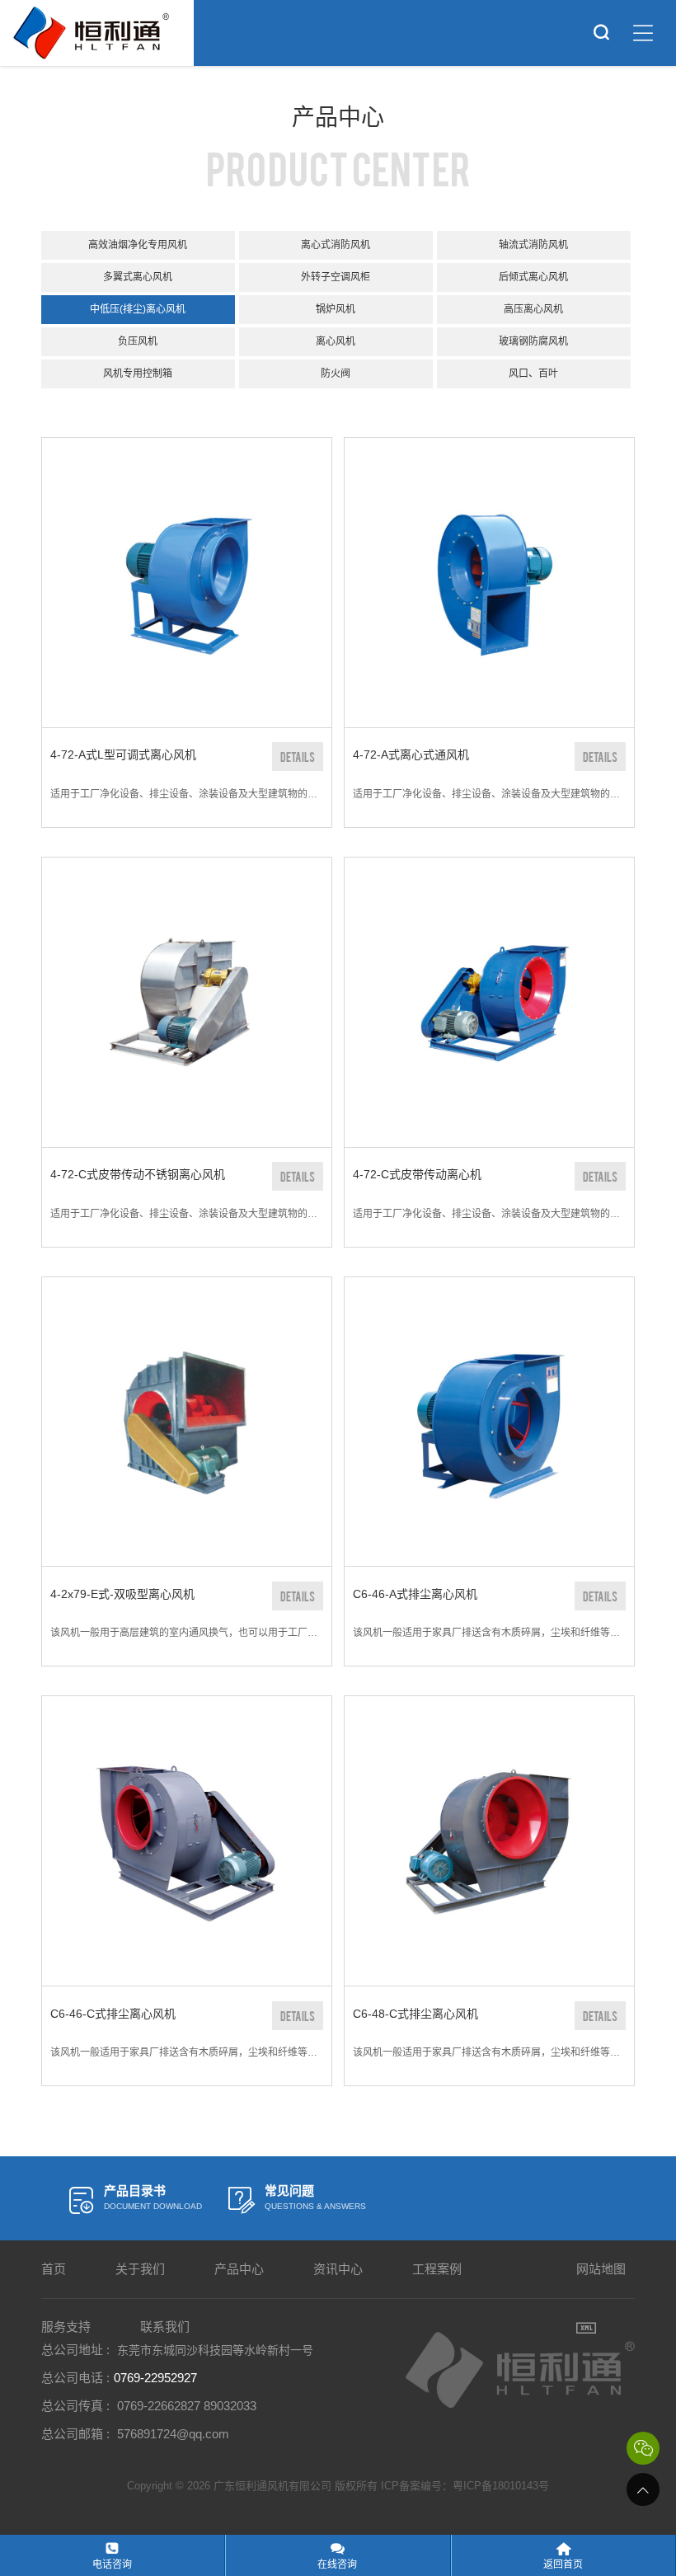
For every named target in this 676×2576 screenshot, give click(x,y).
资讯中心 (338, 2269)
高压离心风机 (533, 309)
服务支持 (66, 2327)
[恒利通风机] (91, 33)
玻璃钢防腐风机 (533, 341)
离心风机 (336, 341)
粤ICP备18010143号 (501, 2486)
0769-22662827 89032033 (187, 2406)
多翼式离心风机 (138, 277)
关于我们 (140, 2269)
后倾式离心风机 (533, 277)
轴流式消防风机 (533, 245)
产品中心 (239, 2269)
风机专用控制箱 (138, 374)
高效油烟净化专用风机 (138, 245)
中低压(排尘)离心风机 (138, 309)
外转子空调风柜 (336, 277)
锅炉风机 (336, 309)
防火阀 (336, 374)
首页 (54, 2269)
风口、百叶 (533, 374)
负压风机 (138, 341)
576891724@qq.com (173, 2434)
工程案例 (437, 2269)
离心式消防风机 (336, 245)
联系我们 (165, 2327)
